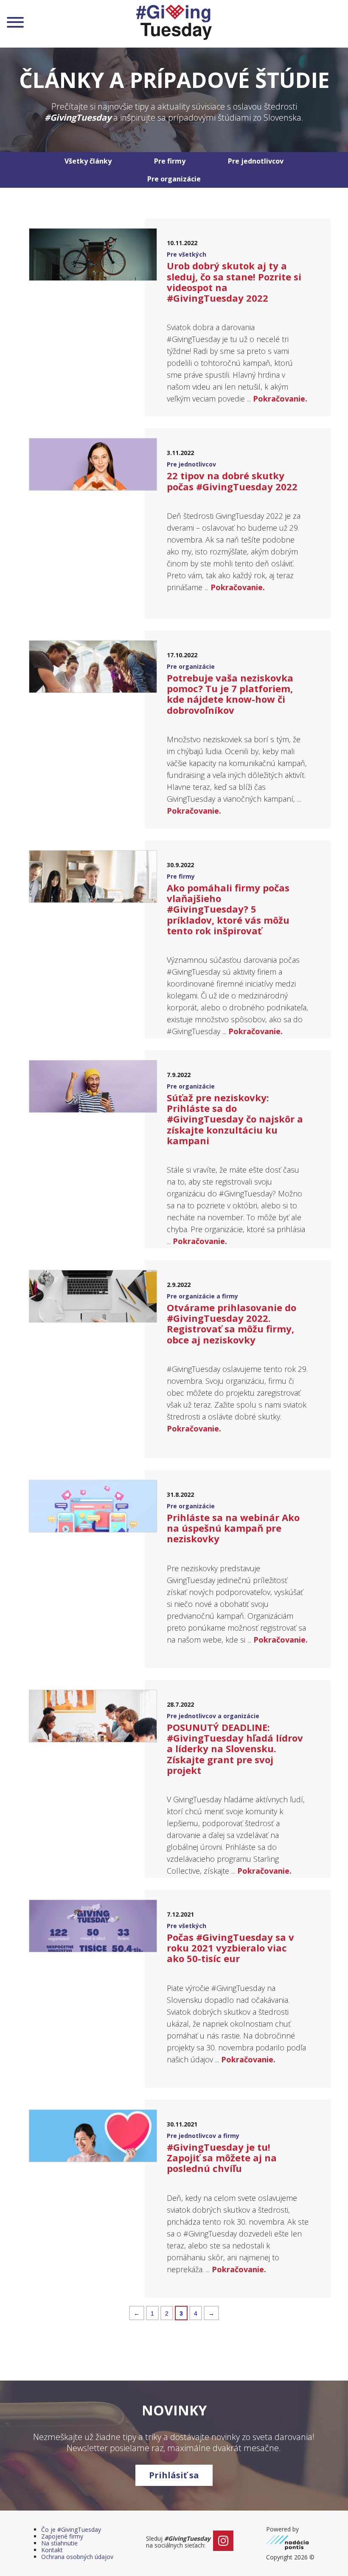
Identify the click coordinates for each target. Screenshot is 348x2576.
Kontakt (52, 2550)
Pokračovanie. (280, 399)
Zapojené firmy (62, 2536)
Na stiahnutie (59, 2543)
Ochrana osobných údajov (77, 2557)
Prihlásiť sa (174, 2475)
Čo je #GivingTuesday (71, 2529)
